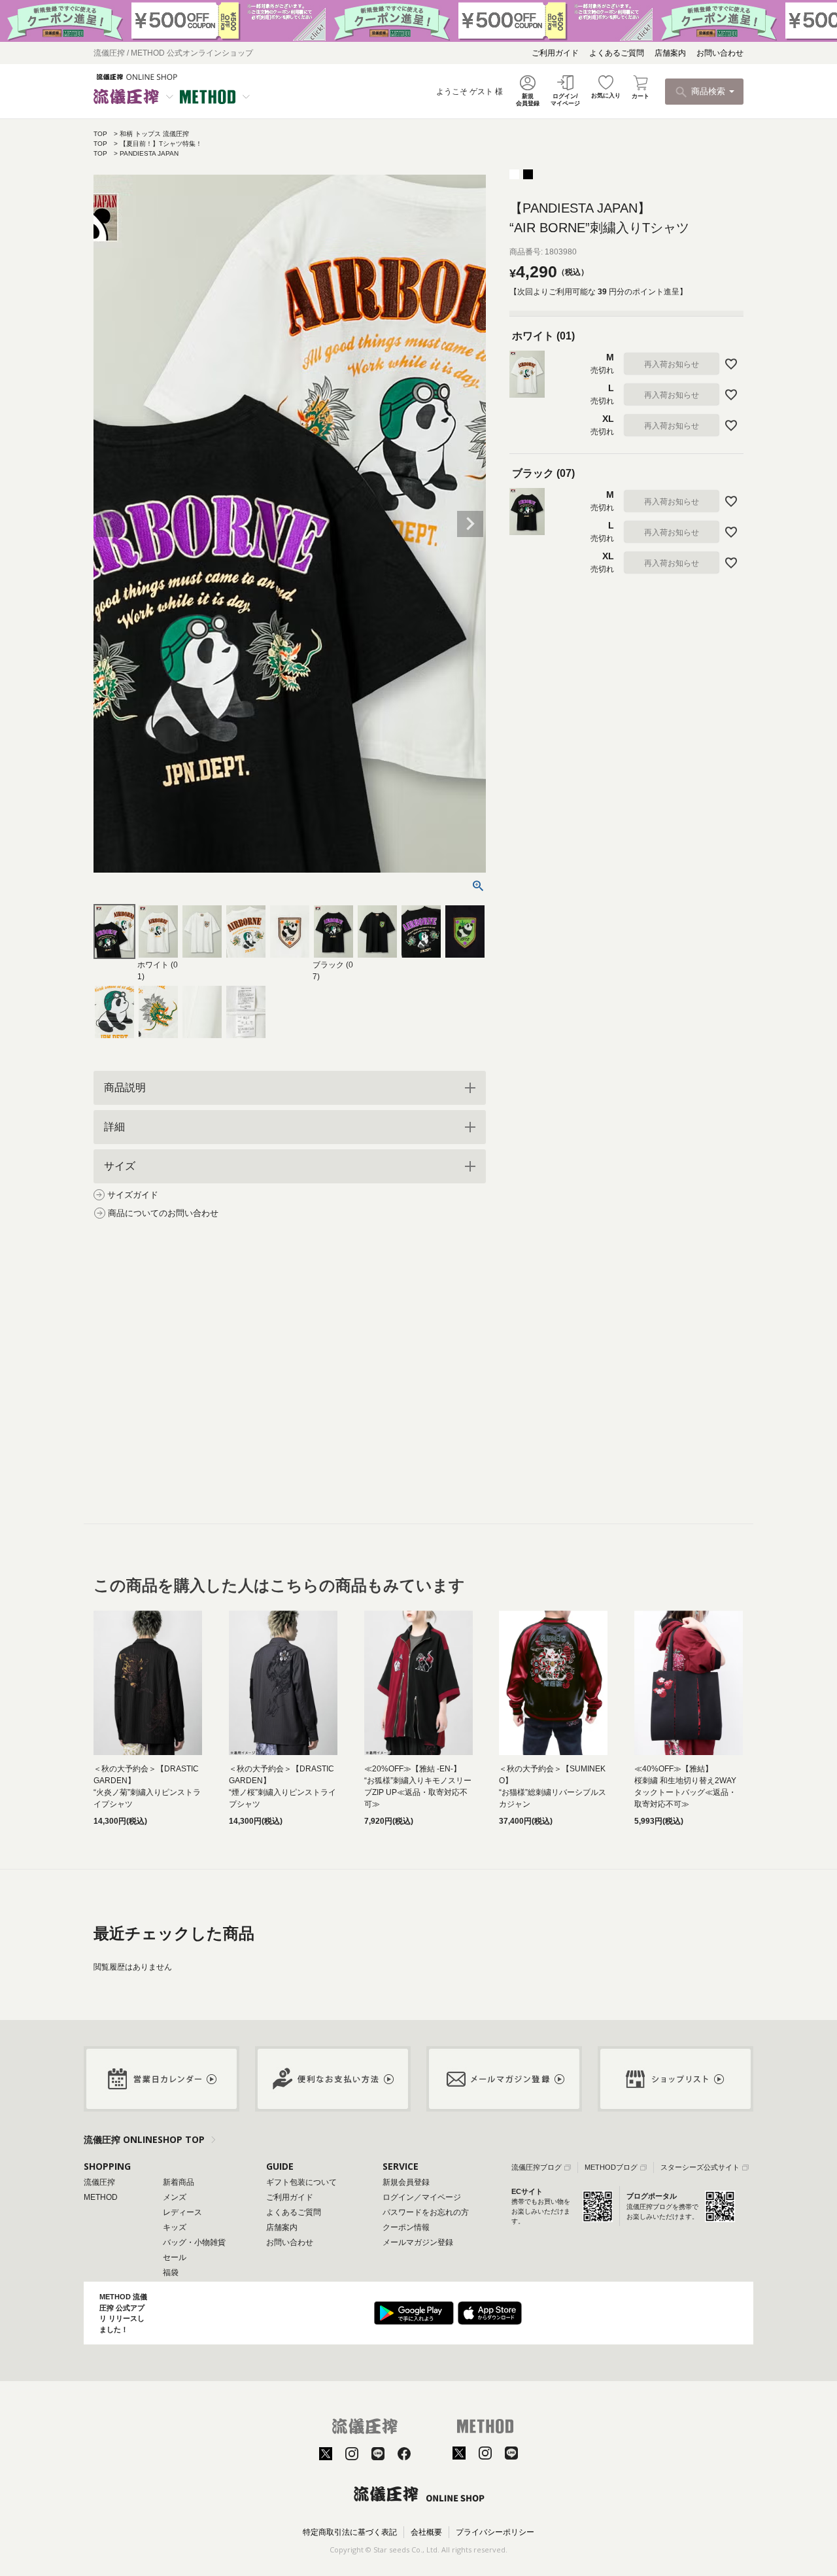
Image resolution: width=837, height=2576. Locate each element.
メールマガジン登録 (418, 2242)
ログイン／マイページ (422, 2197)
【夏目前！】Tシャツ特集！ (161, 144)
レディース (182, 2212)
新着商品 (179, 2182)
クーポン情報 (406, 2227)
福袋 (171, 2272)
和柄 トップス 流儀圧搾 (154, 134)
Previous (109, 524)
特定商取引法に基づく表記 (350, 2532)
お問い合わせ (720, 53)
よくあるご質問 (617, 53)
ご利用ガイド (555, 53)
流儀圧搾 (99, 2182)
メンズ (175, 2197)
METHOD (101, 2197)
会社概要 (426, 2532)
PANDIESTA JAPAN (149, 153)
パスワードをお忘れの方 (426, 2212)
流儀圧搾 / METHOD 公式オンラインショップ (173, 53)
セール (175, 2257)
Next (470, 524)
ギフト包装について (301, 2182)
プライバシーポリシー (495, 2532)
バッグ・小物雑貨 (194, 2242)
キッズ (175, 2227)
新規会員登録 (406, 2182)
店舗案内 (670, 53)
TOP (100, 134)
